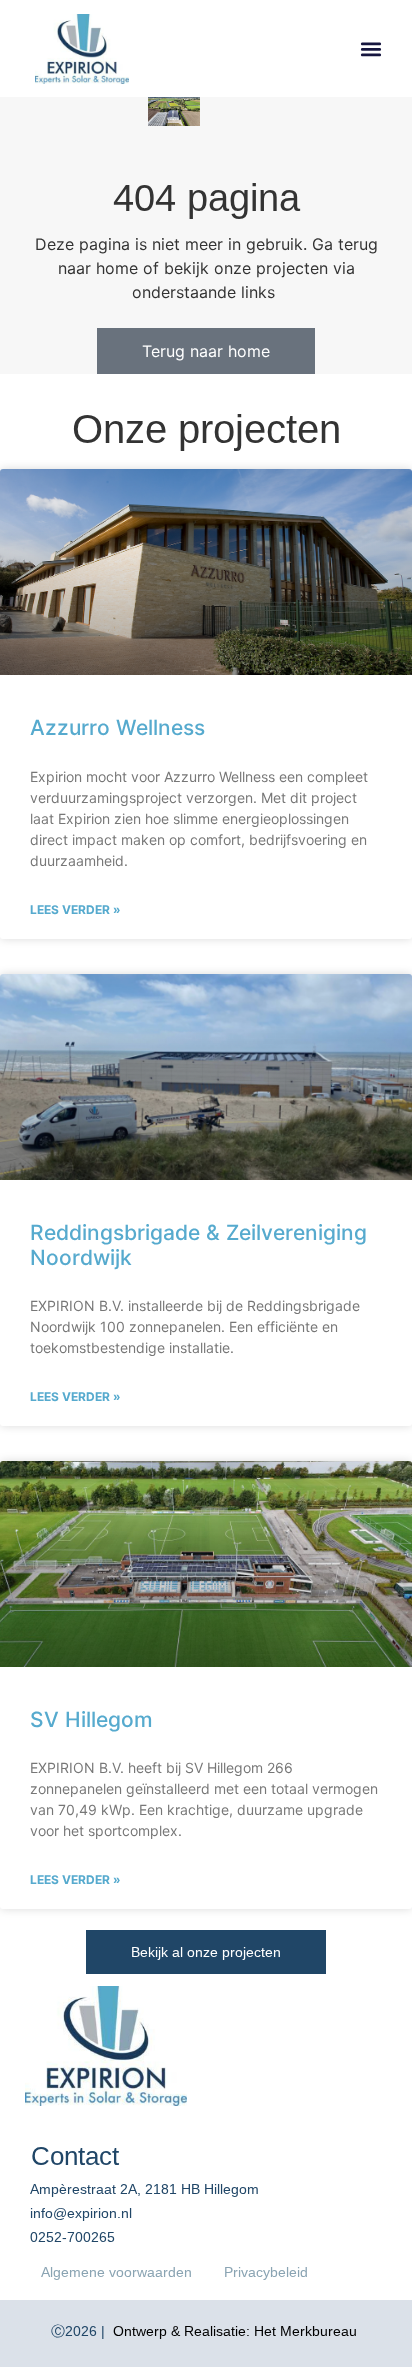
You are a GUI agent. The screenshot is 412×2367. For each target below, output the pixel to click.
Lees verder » (75, 909)
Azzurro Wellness (117, 727)
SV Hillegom (91, 1719)
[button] (370, 48)
